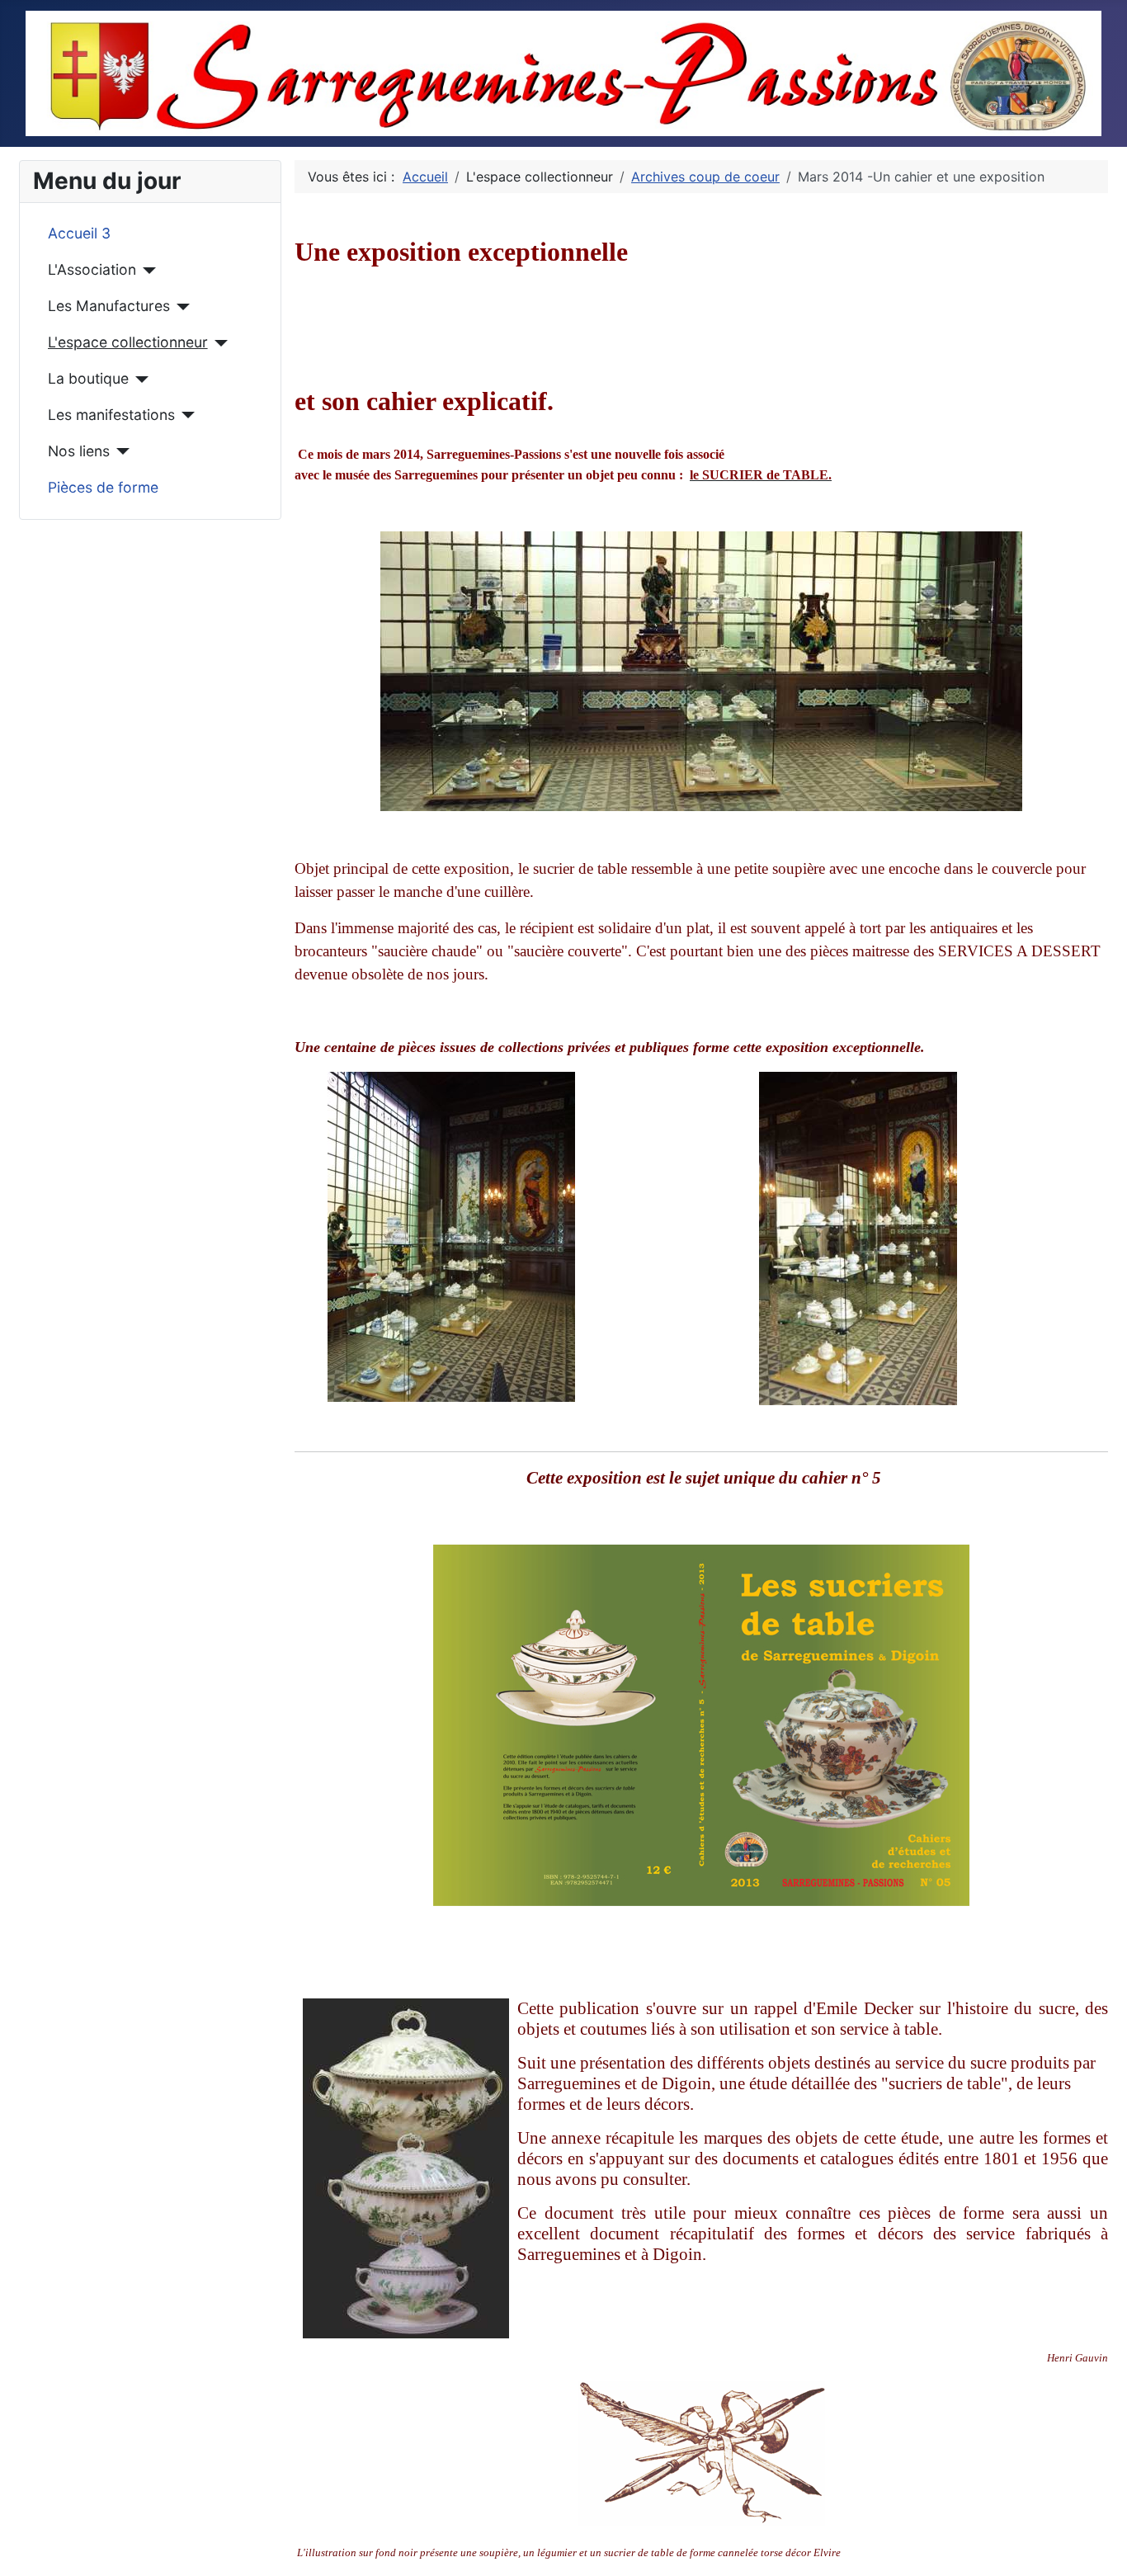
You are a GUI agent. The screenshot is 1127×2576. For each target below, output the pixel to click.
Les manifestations (111, 415)
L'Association (92, 269)
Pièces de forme (103, 487)
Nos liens (79, 451)
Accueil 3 (79, 233)
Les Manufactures (109, 306)
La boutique (88, 378)
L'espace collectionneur (128, 342)
